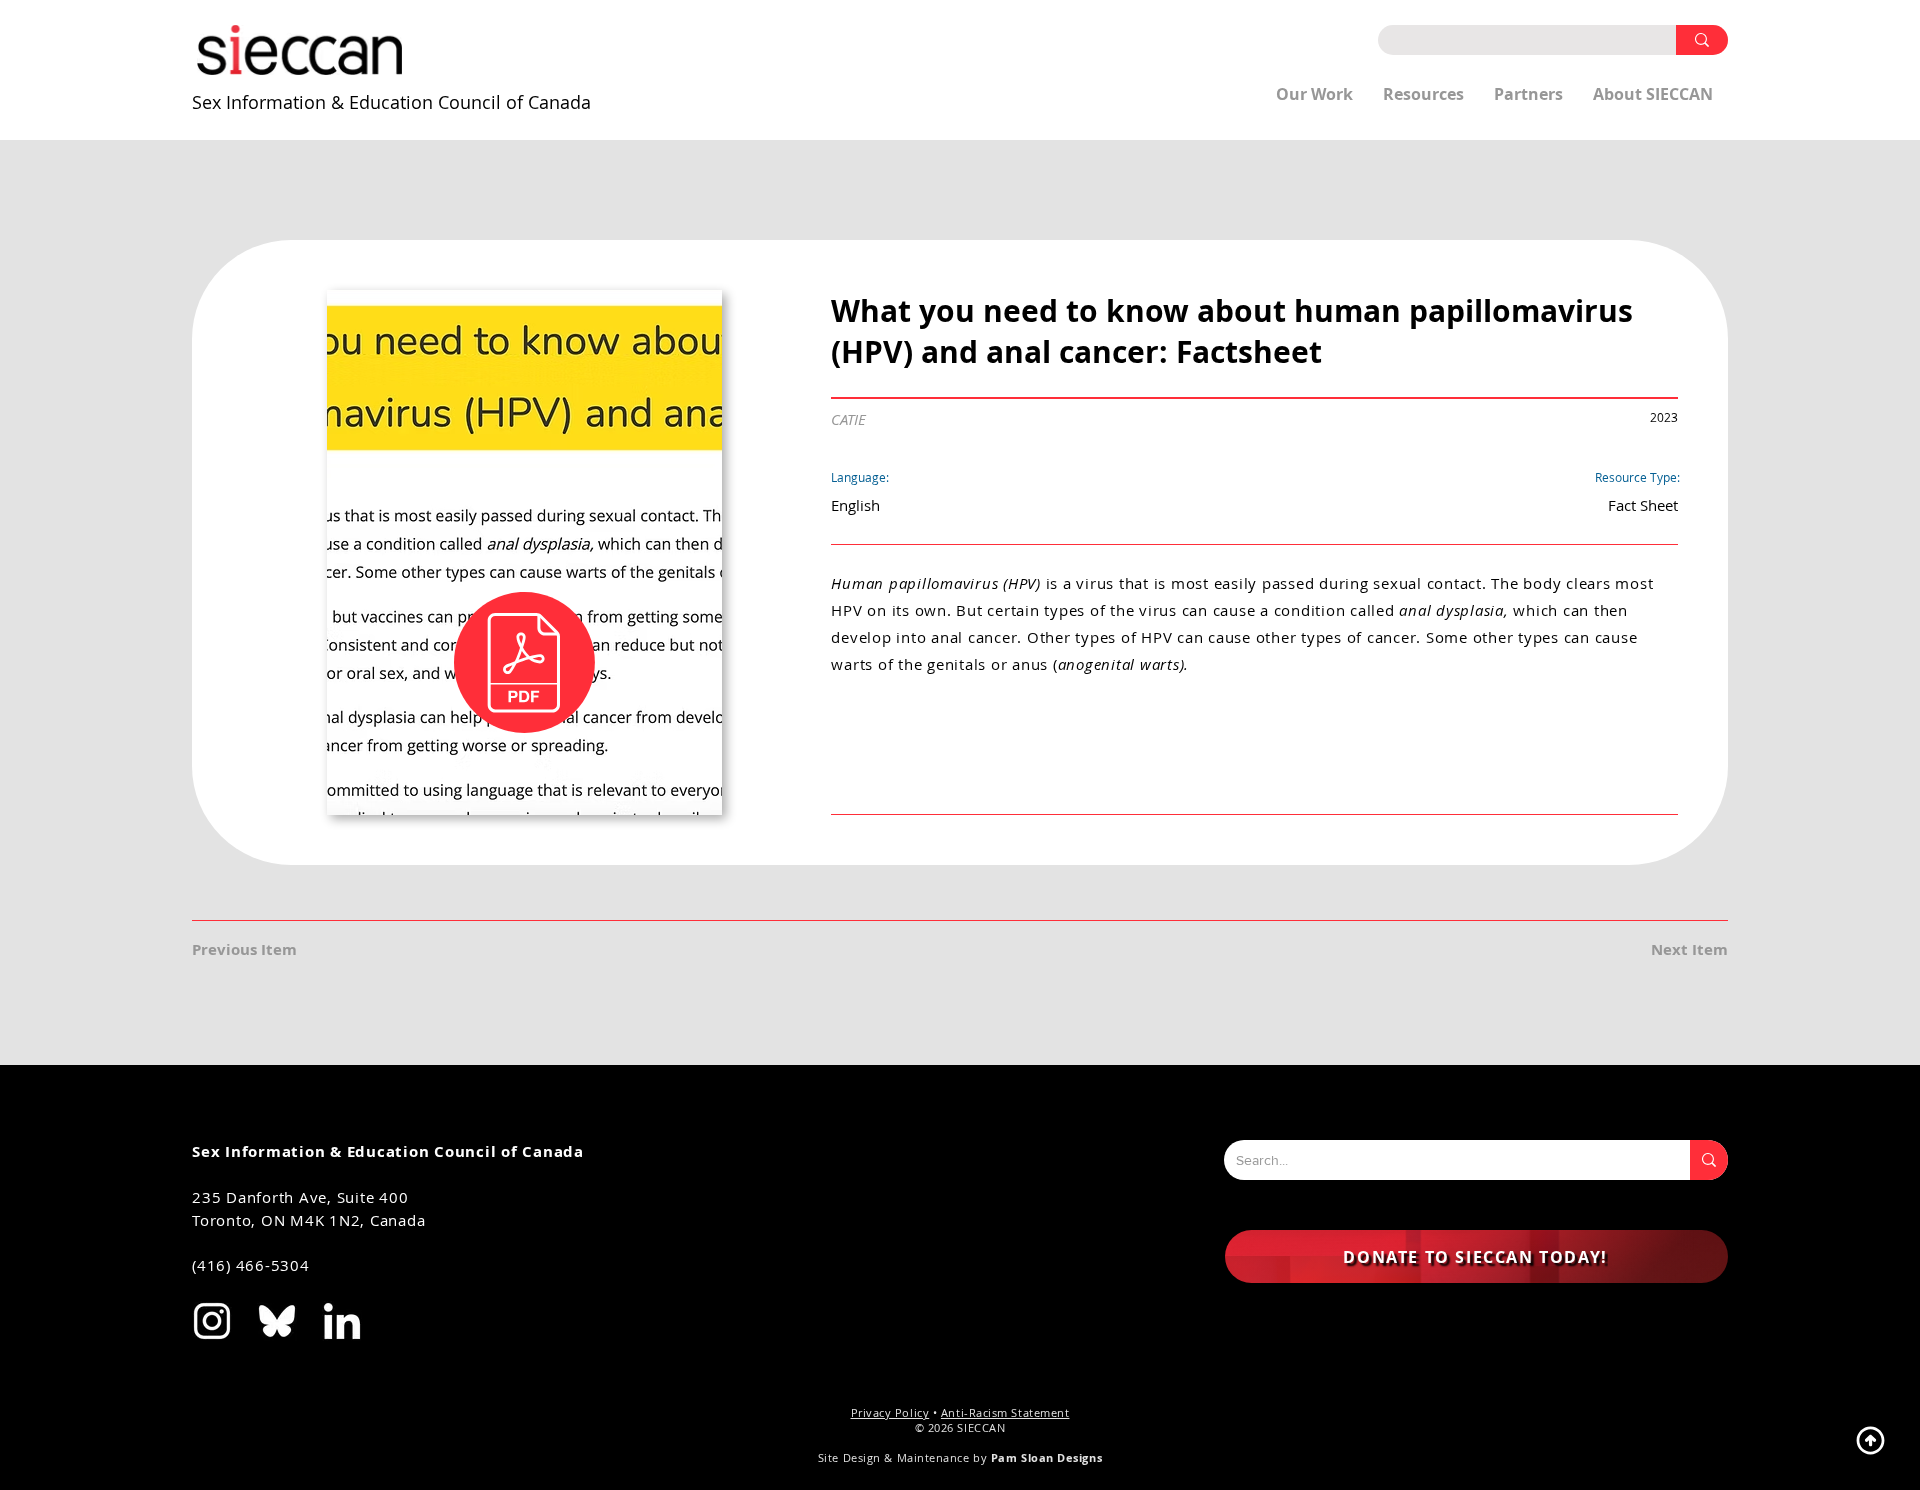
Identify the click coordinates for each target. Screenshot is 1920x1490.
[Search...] (1709, 1160)
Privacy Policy (890, 1412)
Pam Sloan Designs (1046, 1457)
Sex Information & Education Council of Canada (391, 102)
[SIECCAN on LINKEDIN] (342, 1321)
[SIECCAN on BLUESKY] (277, 1321)
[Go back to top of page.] (1870, 1440)
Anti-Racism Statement (1005, 1412)
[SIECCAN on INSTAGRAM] (212, 1321)
